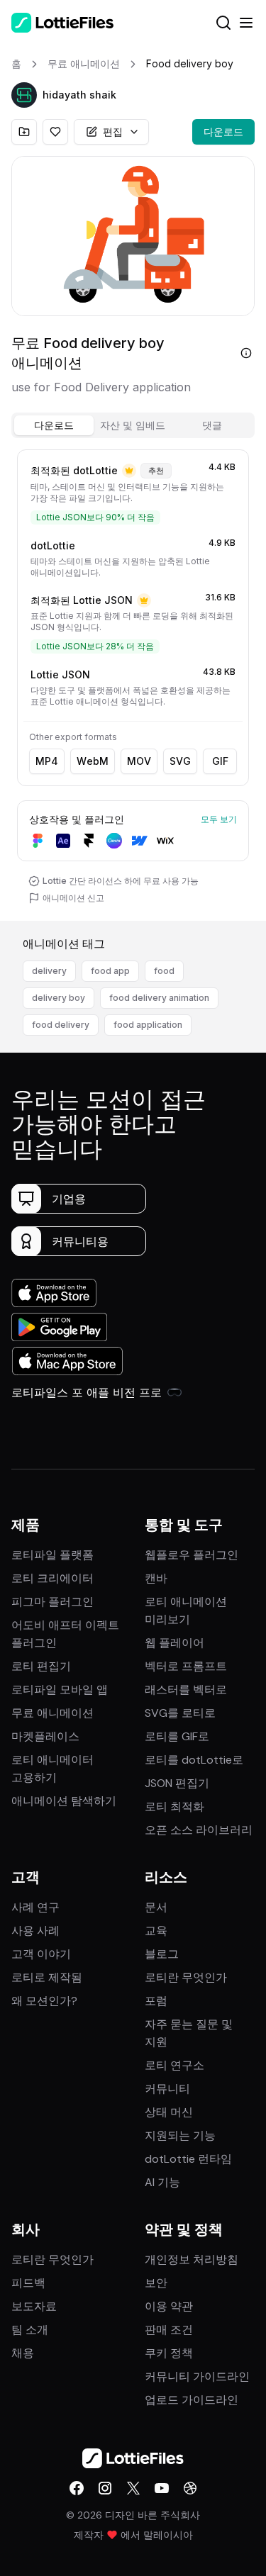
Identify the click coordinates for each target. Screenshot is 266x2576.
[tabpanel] (133, 682)
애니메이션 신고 (73, 898)
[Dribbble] (190, 2488)
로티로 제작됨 (47, 1977)
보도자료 (34, 2306)
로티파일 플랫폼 (52, 1555)
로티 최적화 (174, 1807)
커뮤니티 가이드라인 (197, 2376)
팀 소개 (30, 2330)
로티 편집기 (41, 1666)
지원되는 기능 (180, 2135)
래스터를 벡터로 (186, 1690)
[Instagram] (105, 2488)
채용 (23, 2353)
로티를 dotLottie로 (194, 1760)
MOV (139, 761)
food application (148, 1025)
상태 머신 (169, 2112)
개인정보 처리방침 (192, 2259)
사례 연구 (35, 1907)
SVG (180, 761)
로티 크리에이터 (52, 1578)
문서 (156, 1907)
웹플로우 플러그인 (192, 1555)
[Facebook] (77, 2488)
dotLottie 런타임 (188, 2159)
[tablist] (133, 425)
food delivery (61, 1025)
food (164, 971)
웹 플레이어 (174, 1643)
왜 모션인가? (44, 2001)
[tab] (54, 425)
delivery (49, 971)
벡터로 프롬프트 (186, 1666)
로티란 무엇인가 (186, 1977)
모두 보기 (219, 819)
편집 (113, 131)
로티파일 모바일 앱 (60, 1690)
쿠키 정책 (169, 2353)
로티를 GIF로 (177, 1736)
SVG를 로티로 (180, 1713)
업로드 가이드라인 (192, 2400)
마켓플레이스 (45, 1736)
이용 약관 (169, 2306)
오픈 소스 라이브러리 (199, 1830)
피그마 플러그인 (52, 1602)
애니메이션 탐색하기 (64, 1801)
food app (110, 971)
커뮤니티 (167, 2089)
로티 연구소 (174, 2065)
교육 (156, 1931)
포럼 (156, 2001)
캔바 (156, 1578)
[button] (24, 95)
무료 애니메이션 (52, 1713)
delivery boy (59, 998)
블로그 (162, 1954)
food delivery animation (159, 998)
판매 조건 (169, 2330)
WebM (93, 761)
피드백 (28, 2283)
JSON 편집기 (177, 1783)
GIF (220, 761)
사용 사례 (35, 1931)
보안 (156, 2283)
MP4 (47, 761)
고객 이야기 (41, 1954)
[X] (133, 2488)
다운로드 (223, 131)
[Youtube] (162, 2488)
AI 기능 (162, 2182)
